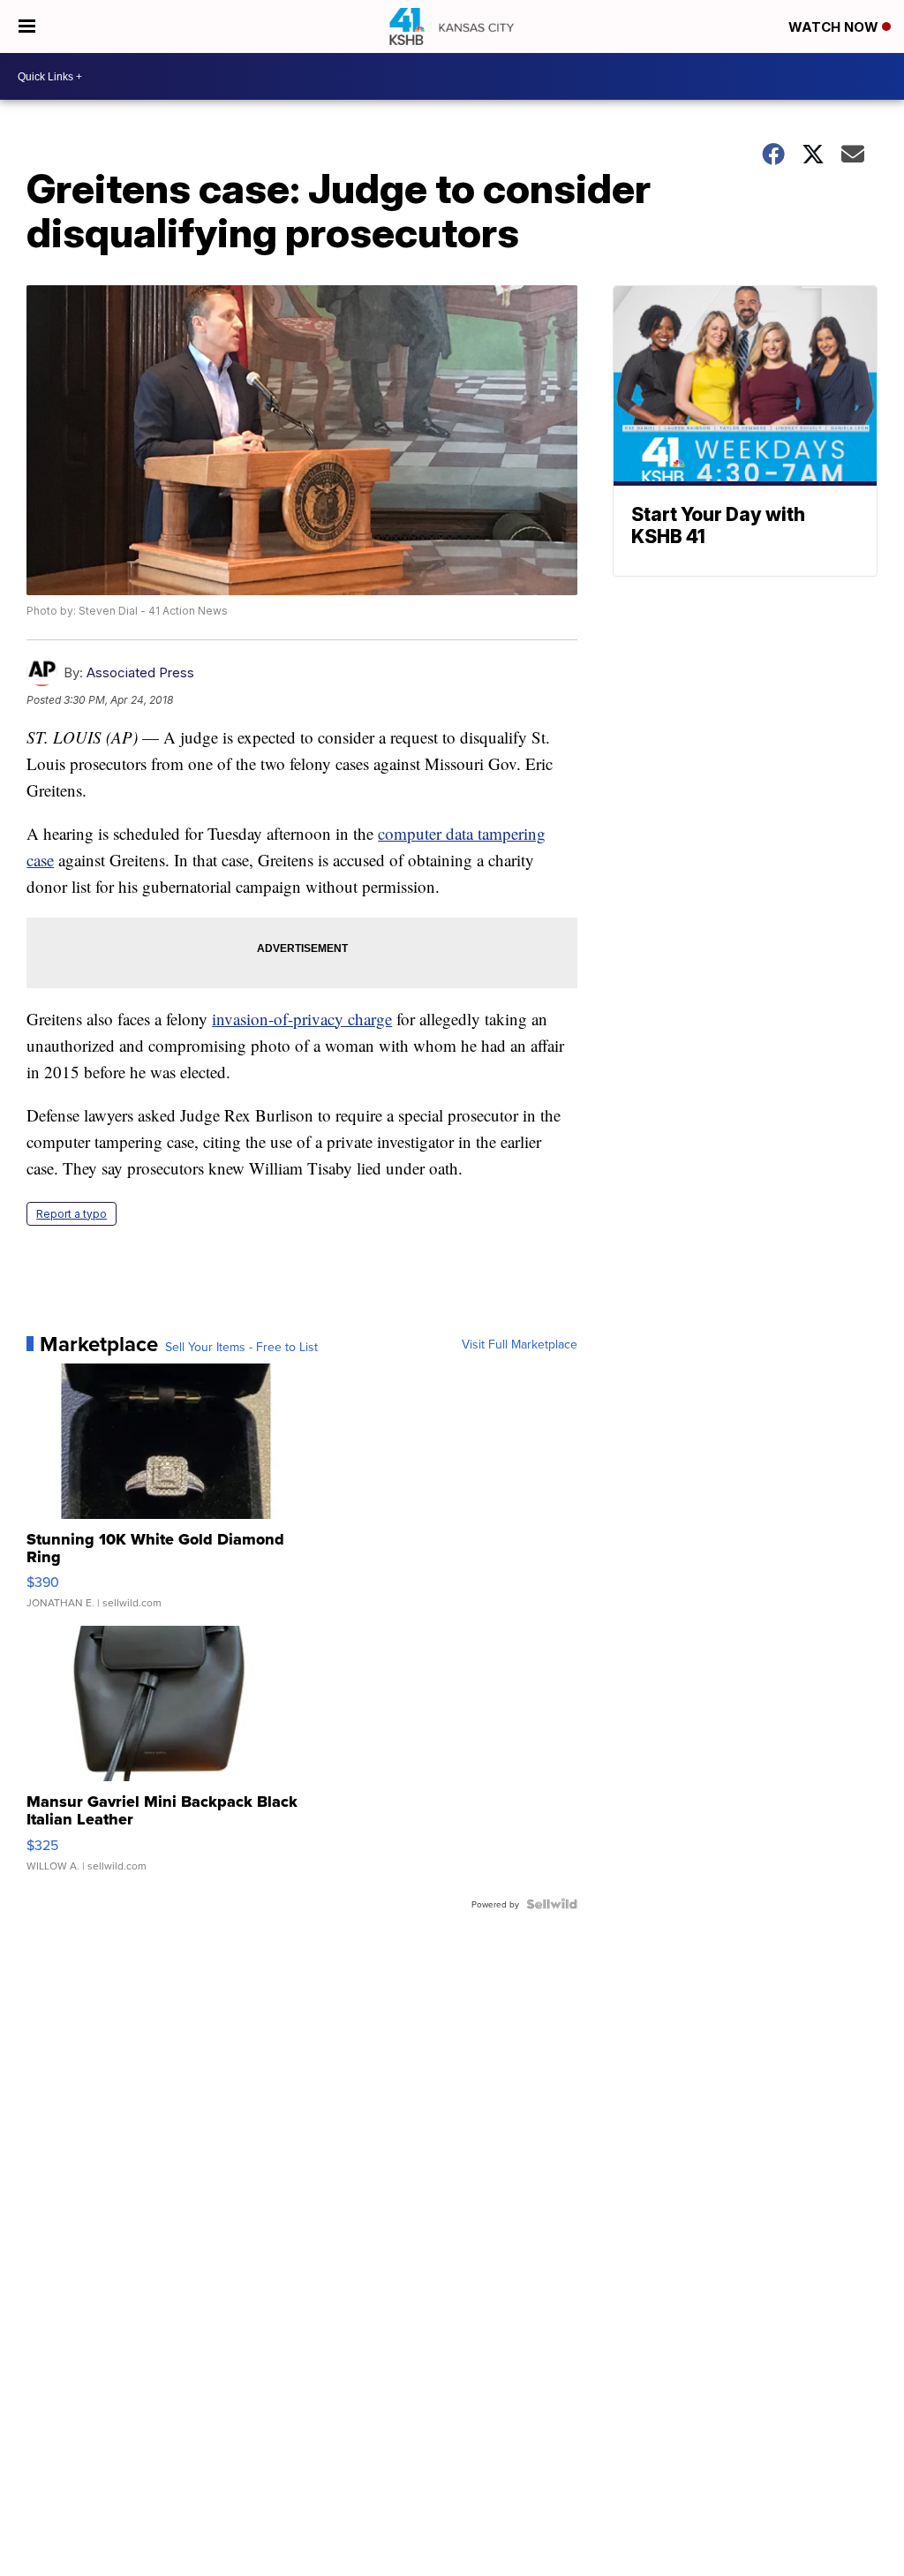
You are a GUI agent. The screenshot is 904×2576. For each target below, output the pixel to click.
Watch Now (835, 27)
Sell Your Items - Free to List (241, 1347)
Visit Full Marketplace (520, 1344)
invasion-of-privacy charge (302, 1019)
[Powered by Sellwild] (552, 1904)
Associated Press (140, 672)
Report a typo (72, 1214)
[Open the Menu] (27, 26)
